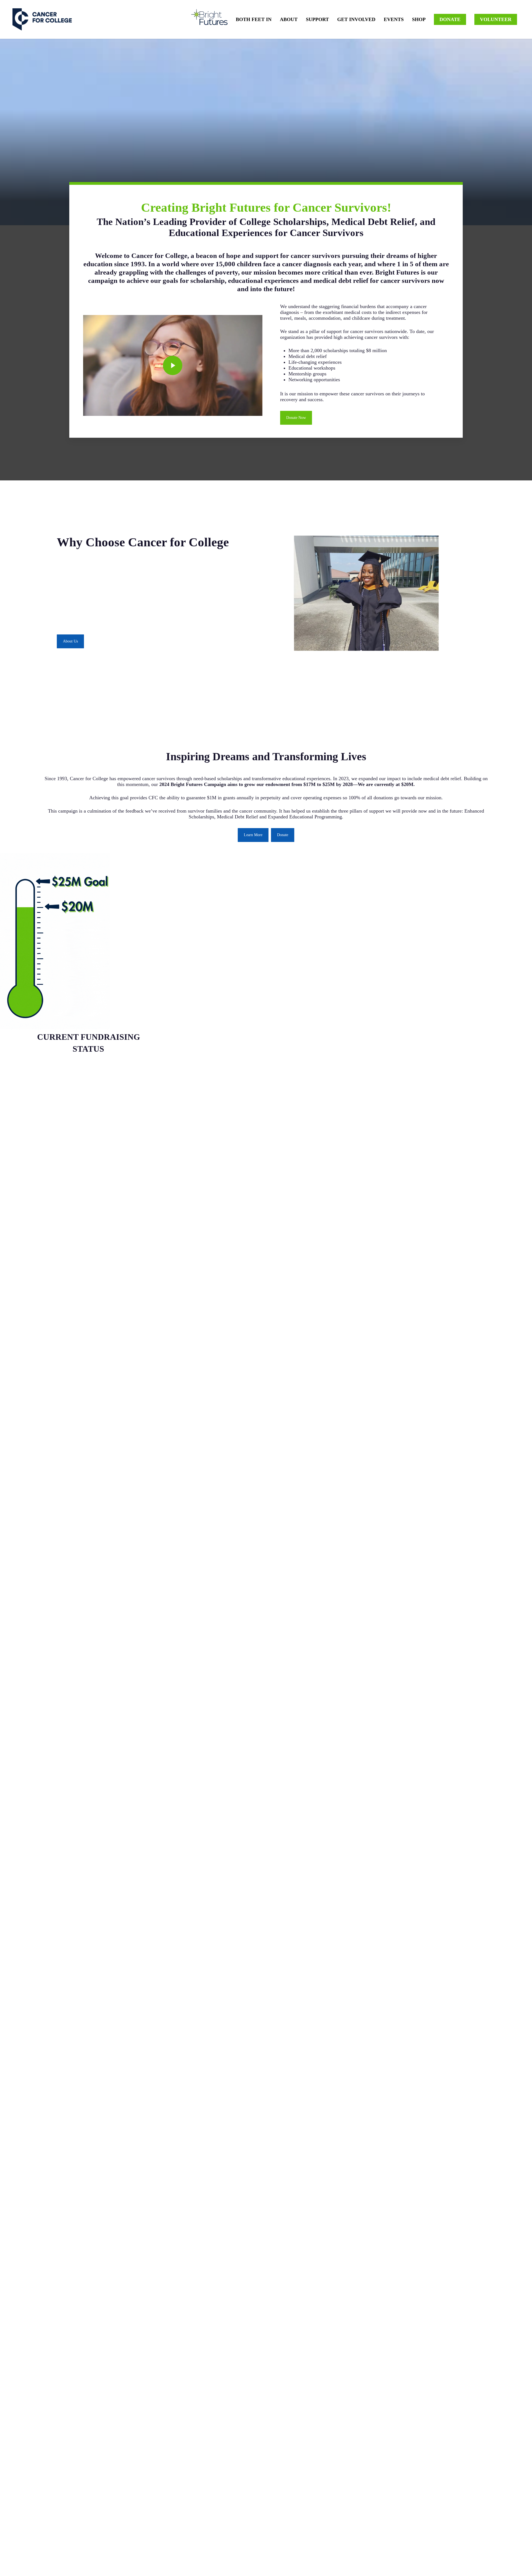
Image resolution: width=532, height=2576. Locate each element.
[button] (296, 418)
